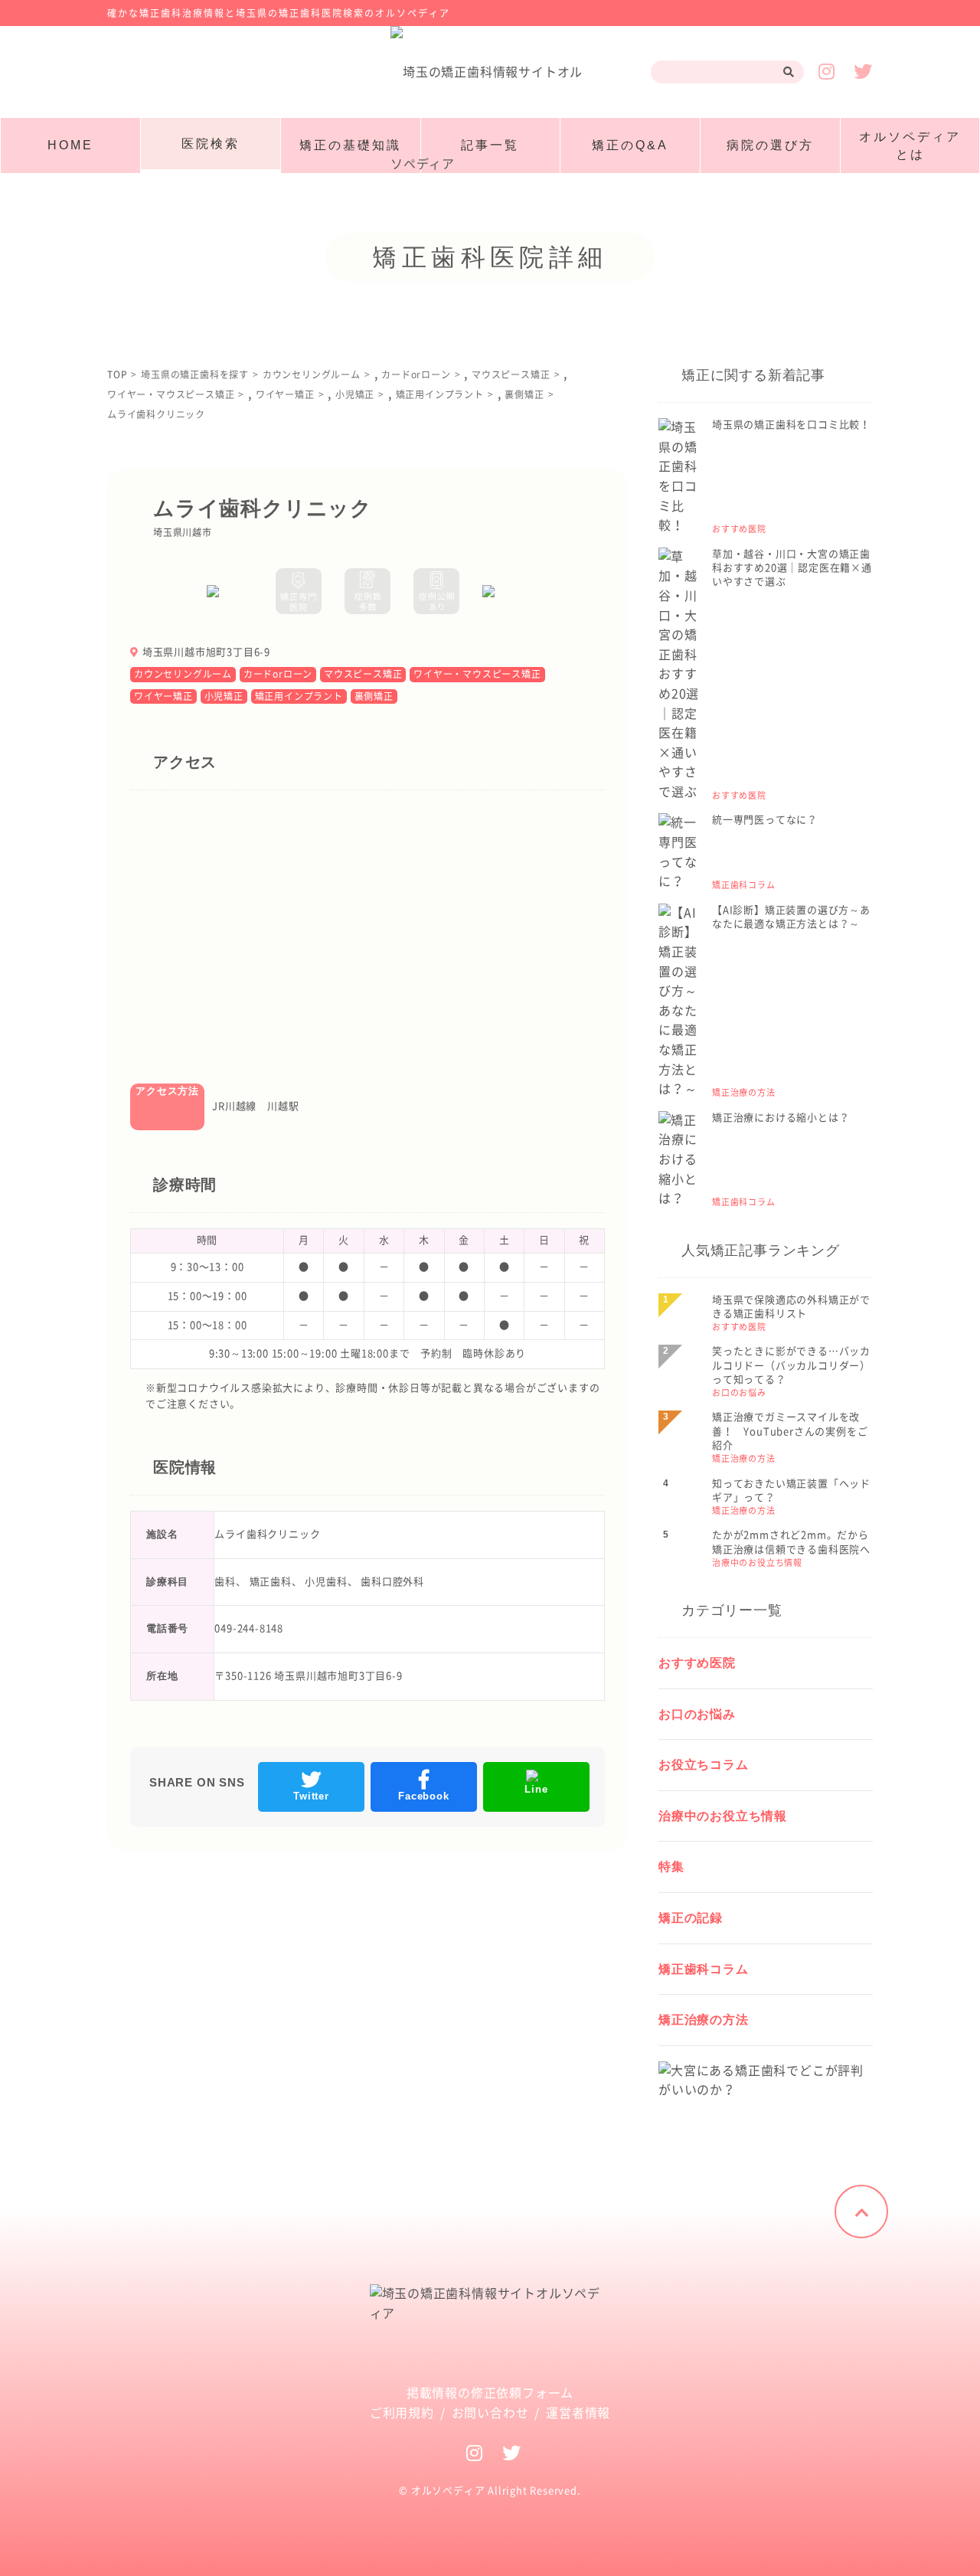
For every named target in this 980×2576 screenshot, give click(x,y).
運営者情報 (578, 2413)
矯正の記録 (691, 1918)
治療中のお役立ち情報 (723, 1816)
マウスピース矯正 (363, 674)
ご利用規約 (402, 2413)
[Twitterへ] (512, 2453)
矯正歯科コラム (704, 1969)
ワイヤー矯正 (163, 696)
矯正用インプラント (299, 696)
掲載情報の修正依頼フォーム (490, 2393)
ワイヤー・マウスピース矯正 (477, 674)
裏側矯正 (374, 696)
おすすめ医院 (697, 1663)
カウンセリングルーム (183, 674)
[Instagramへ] (475, 2453)
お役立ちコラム (704, 1765)
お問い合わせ (490, 2413)
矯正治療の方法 (704, 2020)
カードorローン (278, 674)
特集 (671, 1867)
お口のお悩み (697, 1714)
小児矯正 (224, 696)
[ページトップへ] (861, 2212)
